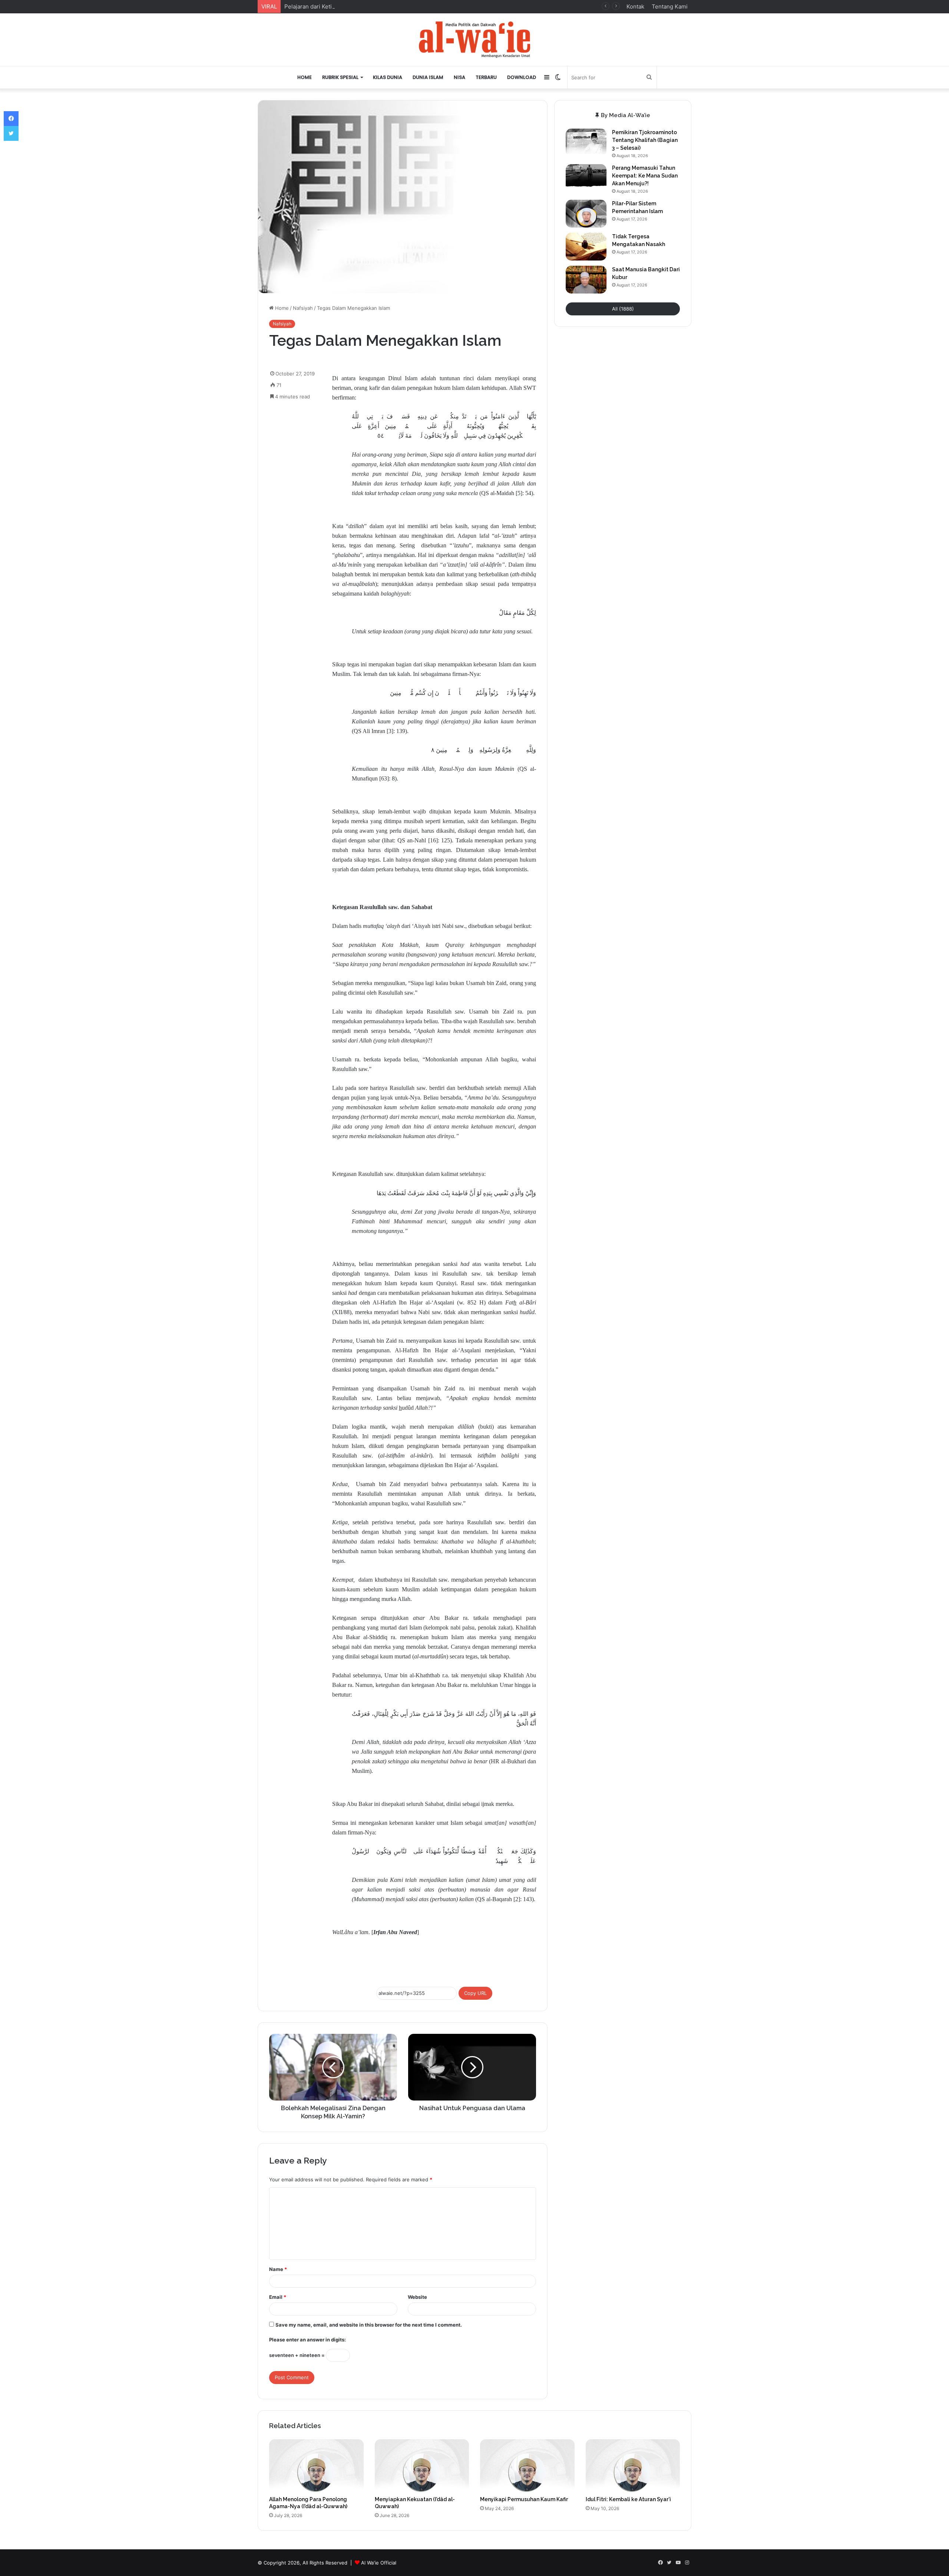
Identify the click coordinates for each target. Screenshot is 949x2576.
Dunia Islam (428, 77)
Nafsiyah (303, 308)
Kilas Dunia (388, 77)
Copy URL (475, 1993)
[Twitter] (11, 133)
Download (522, 77)
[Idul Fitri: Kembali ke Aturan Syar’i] (633, 2466)
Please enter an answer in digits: (307, 2340)
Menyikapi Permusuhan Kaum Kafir (524, 2499)
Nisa (459, 77)
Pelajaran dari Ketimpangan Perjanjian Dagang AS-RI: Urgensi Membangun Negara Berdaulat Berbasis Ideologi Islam (437, 6)
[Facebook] (11, 119)
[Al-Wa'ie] (474, 40)
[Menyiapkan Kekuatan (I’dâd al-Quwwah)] (422, 2466)
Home (305, 77)
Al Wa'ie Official (379, 2563)
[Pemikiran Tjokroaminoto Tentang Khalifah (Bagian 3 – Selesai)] (586, 142)
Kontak (635, 6)
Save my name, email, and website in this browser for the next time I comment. (369, 2325)
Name (278, 2269)
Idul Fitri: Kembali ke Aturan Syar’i (628, 2499)
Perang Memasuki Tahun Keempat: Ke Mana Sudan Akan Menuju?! (645, 176)
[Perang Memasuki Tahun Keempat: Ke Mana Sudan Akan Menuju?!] (586, 178)
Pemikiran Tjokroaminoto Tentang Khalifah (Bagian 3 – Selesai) (645, 140)
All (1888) (623, 309)
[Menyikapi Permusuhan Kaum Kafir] (527, 2466)
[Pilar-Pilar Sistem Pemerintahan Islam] (586, 214)
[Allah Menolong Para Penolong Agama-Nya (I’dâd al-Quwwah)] (316, 2466)
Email (278, 2297)
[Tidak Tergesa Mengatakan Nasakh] (586, 247)
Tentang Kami (670, 6)
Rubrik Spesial (340, 77)
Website (417, 2297)
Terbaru (486, 77)
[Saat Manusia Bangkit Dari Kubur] (586, 280)
